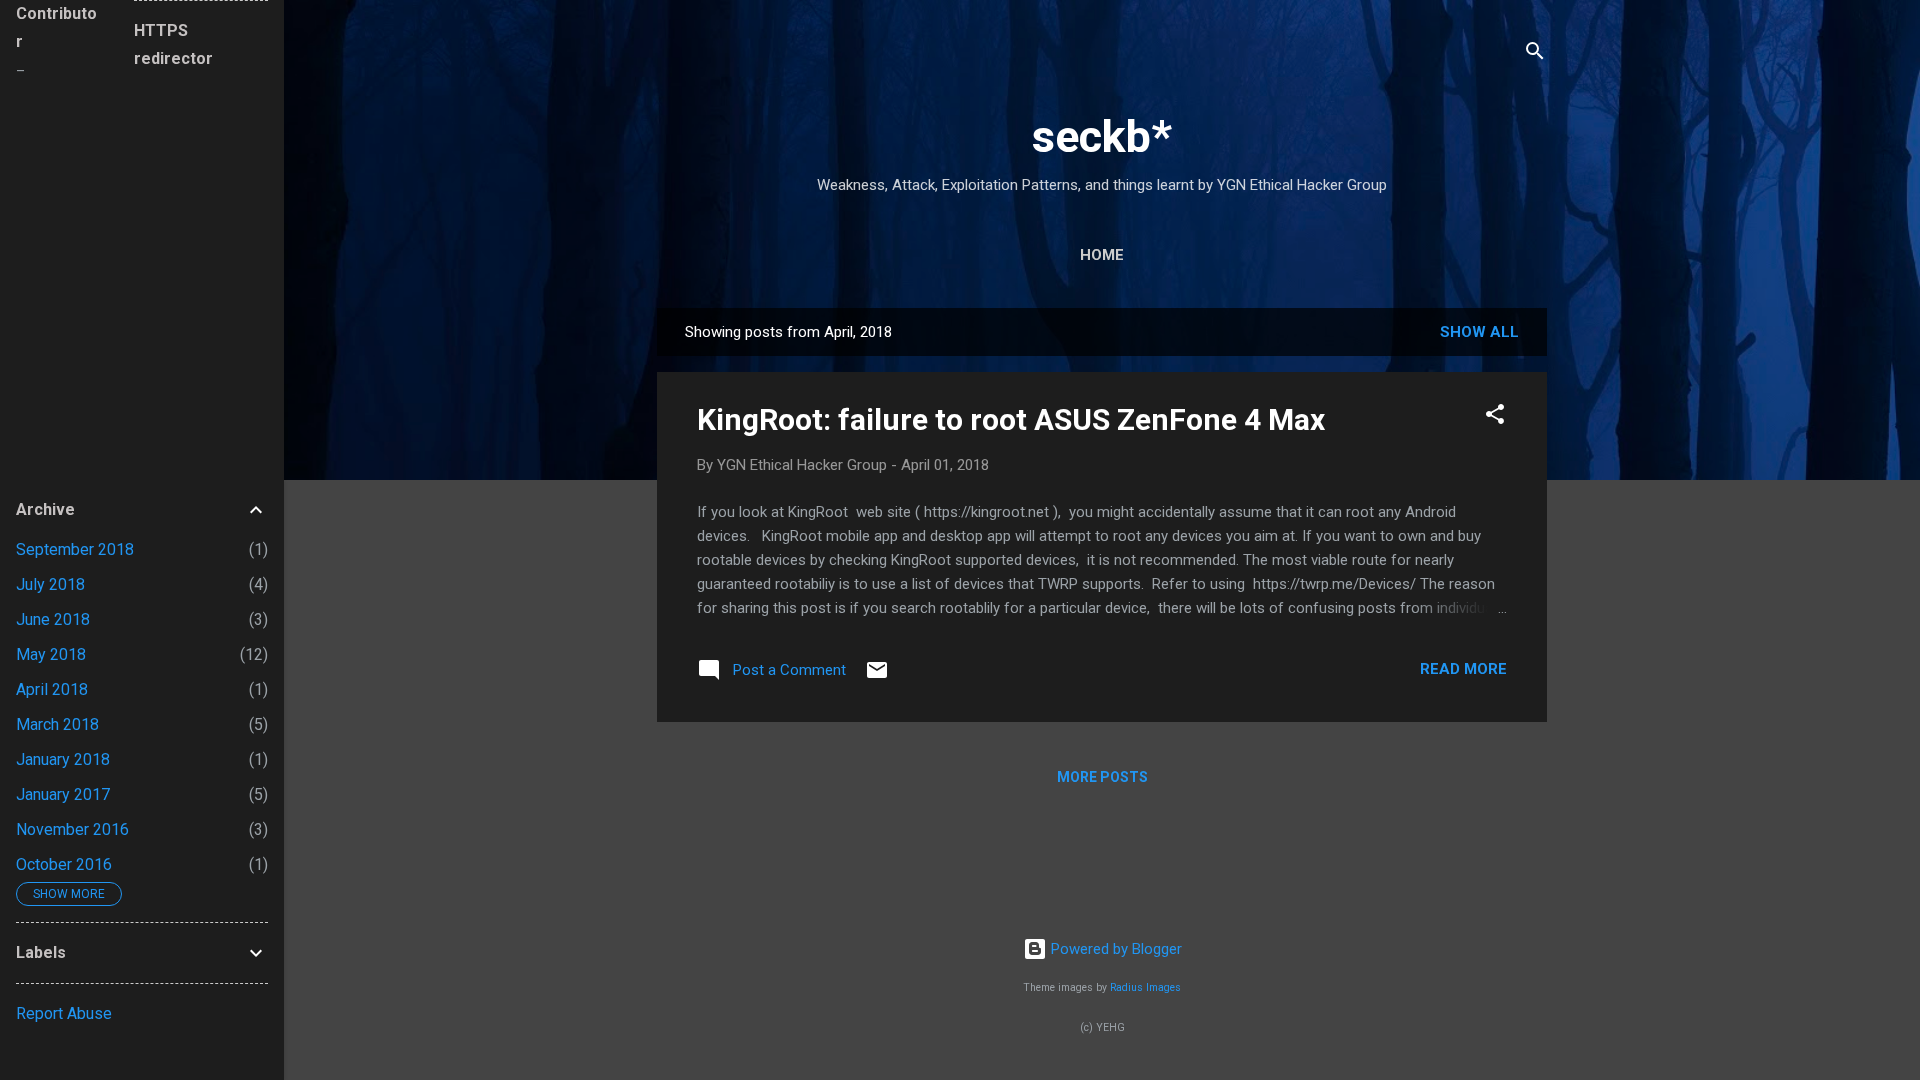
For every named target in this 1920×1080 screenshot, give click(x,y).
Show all (1479, 332)
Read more (1463, 669)
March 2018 (57, 724)
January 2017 (63, 794)
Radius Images (1145, 987)
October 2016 (64, 864)
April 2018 (52, 689)
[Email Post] (877, 677)
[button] (1495, 417)
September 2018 (75, 549)
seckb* (1102, 136)
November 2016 (72, 829)
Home (1102, 255)
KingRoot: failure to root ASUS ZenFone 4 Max (1011, 419)
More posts (1102, 777)
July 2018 (50, 584)
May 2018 (51, 654)
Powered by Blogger (1114, 949)
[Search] (1535, 54)
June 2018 (53, 619)
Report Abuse (64, 1013)
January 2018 (63, 759)
